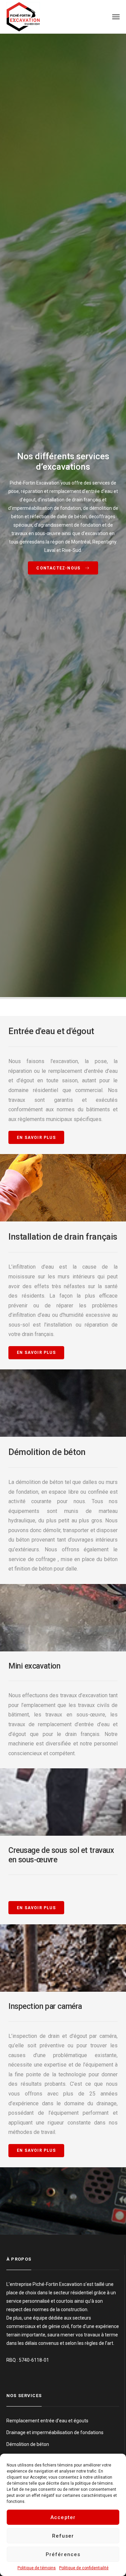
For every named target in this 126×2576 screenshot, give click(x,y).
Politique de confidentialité (84, 2568)
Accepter (63, 2517)
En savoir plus (36, 1138)
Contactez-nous (59, 568)
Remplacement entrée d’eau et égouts (47, 2421)
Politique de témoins (37, 2568)
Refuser (63, 2536)
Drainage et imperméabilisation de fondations (55, 2432)
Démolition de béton (28, 2444)
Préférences (63, 2554)
